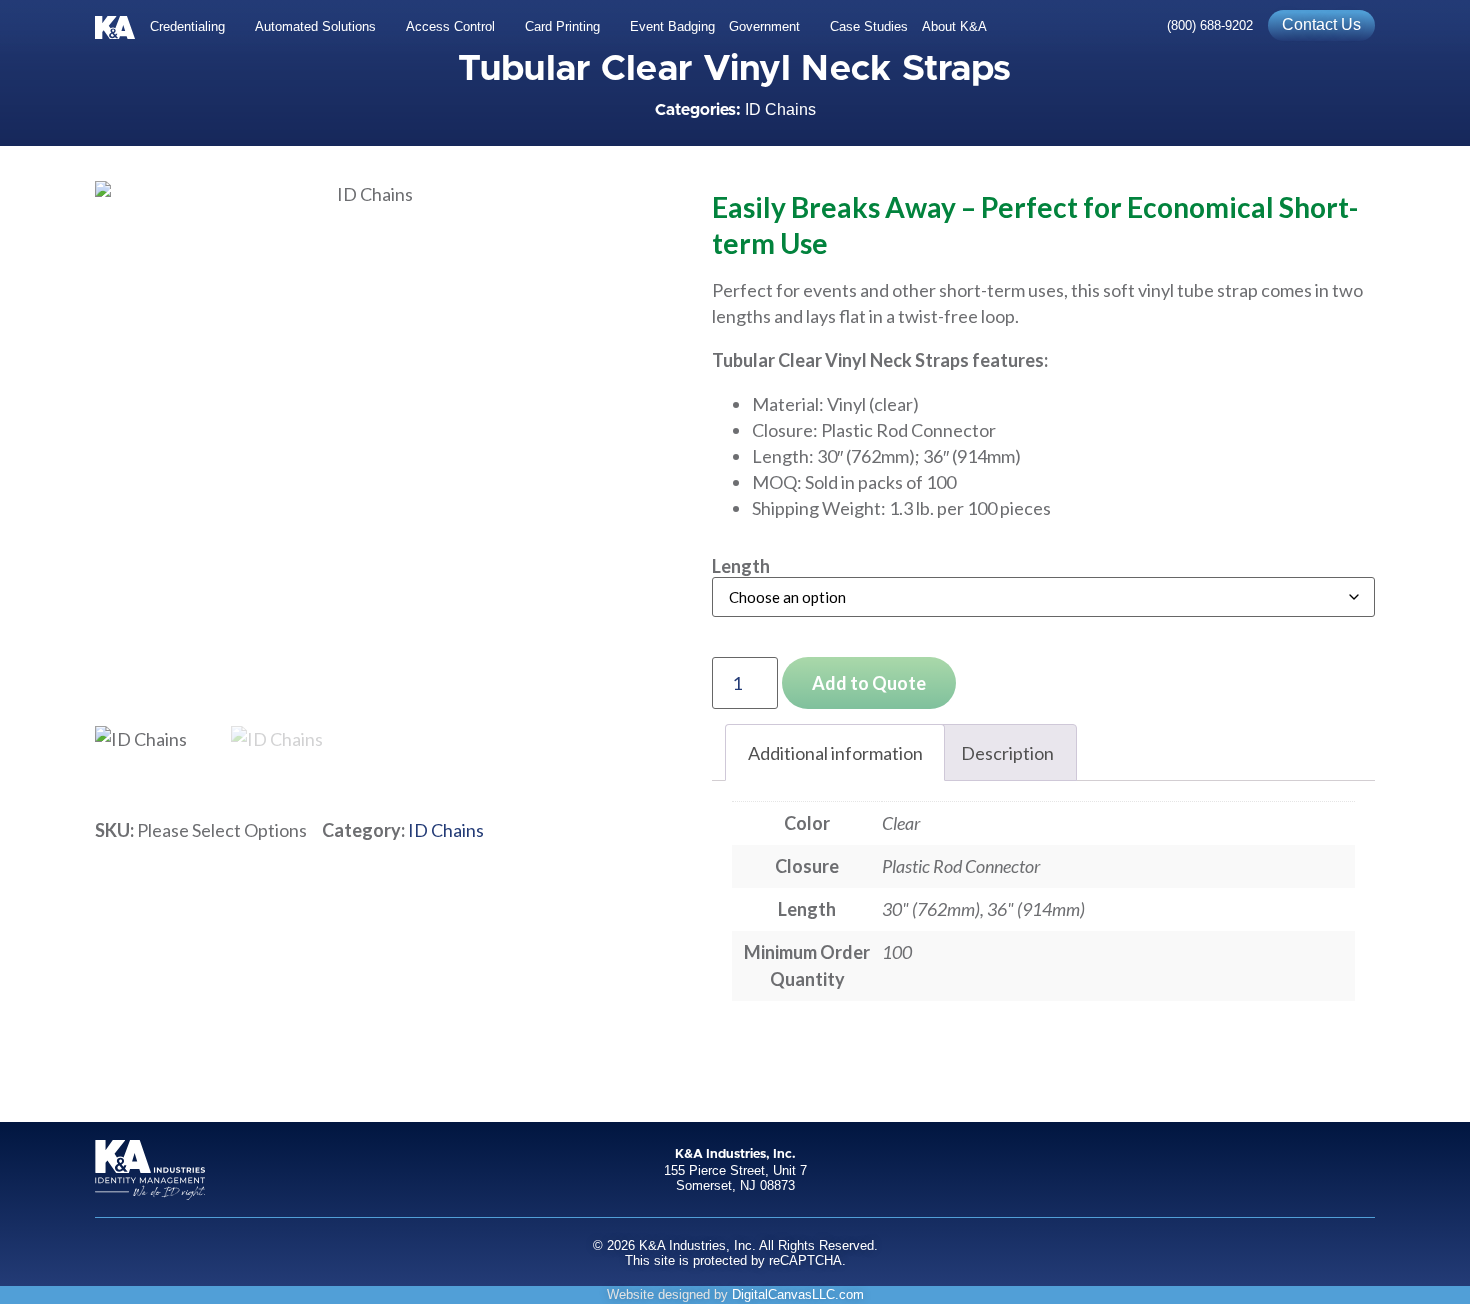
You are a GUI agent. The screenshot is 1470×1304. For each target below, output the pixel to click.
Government (764, 26)
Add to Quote (869, 683)
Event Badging (672, 26)
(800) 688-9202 (1210, 25)
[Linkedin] (1361, 1170)
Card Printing (562, 26)
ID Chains (780, 109)
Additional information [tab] (835, 753)
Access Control (450, 26)
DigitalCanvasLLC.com (798, 1294)
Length (741, 566)
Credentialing (187, 26)
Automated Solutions (315, 26)
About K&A (954, 26)
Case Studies (869, 26)
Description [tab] (1007, 753)
